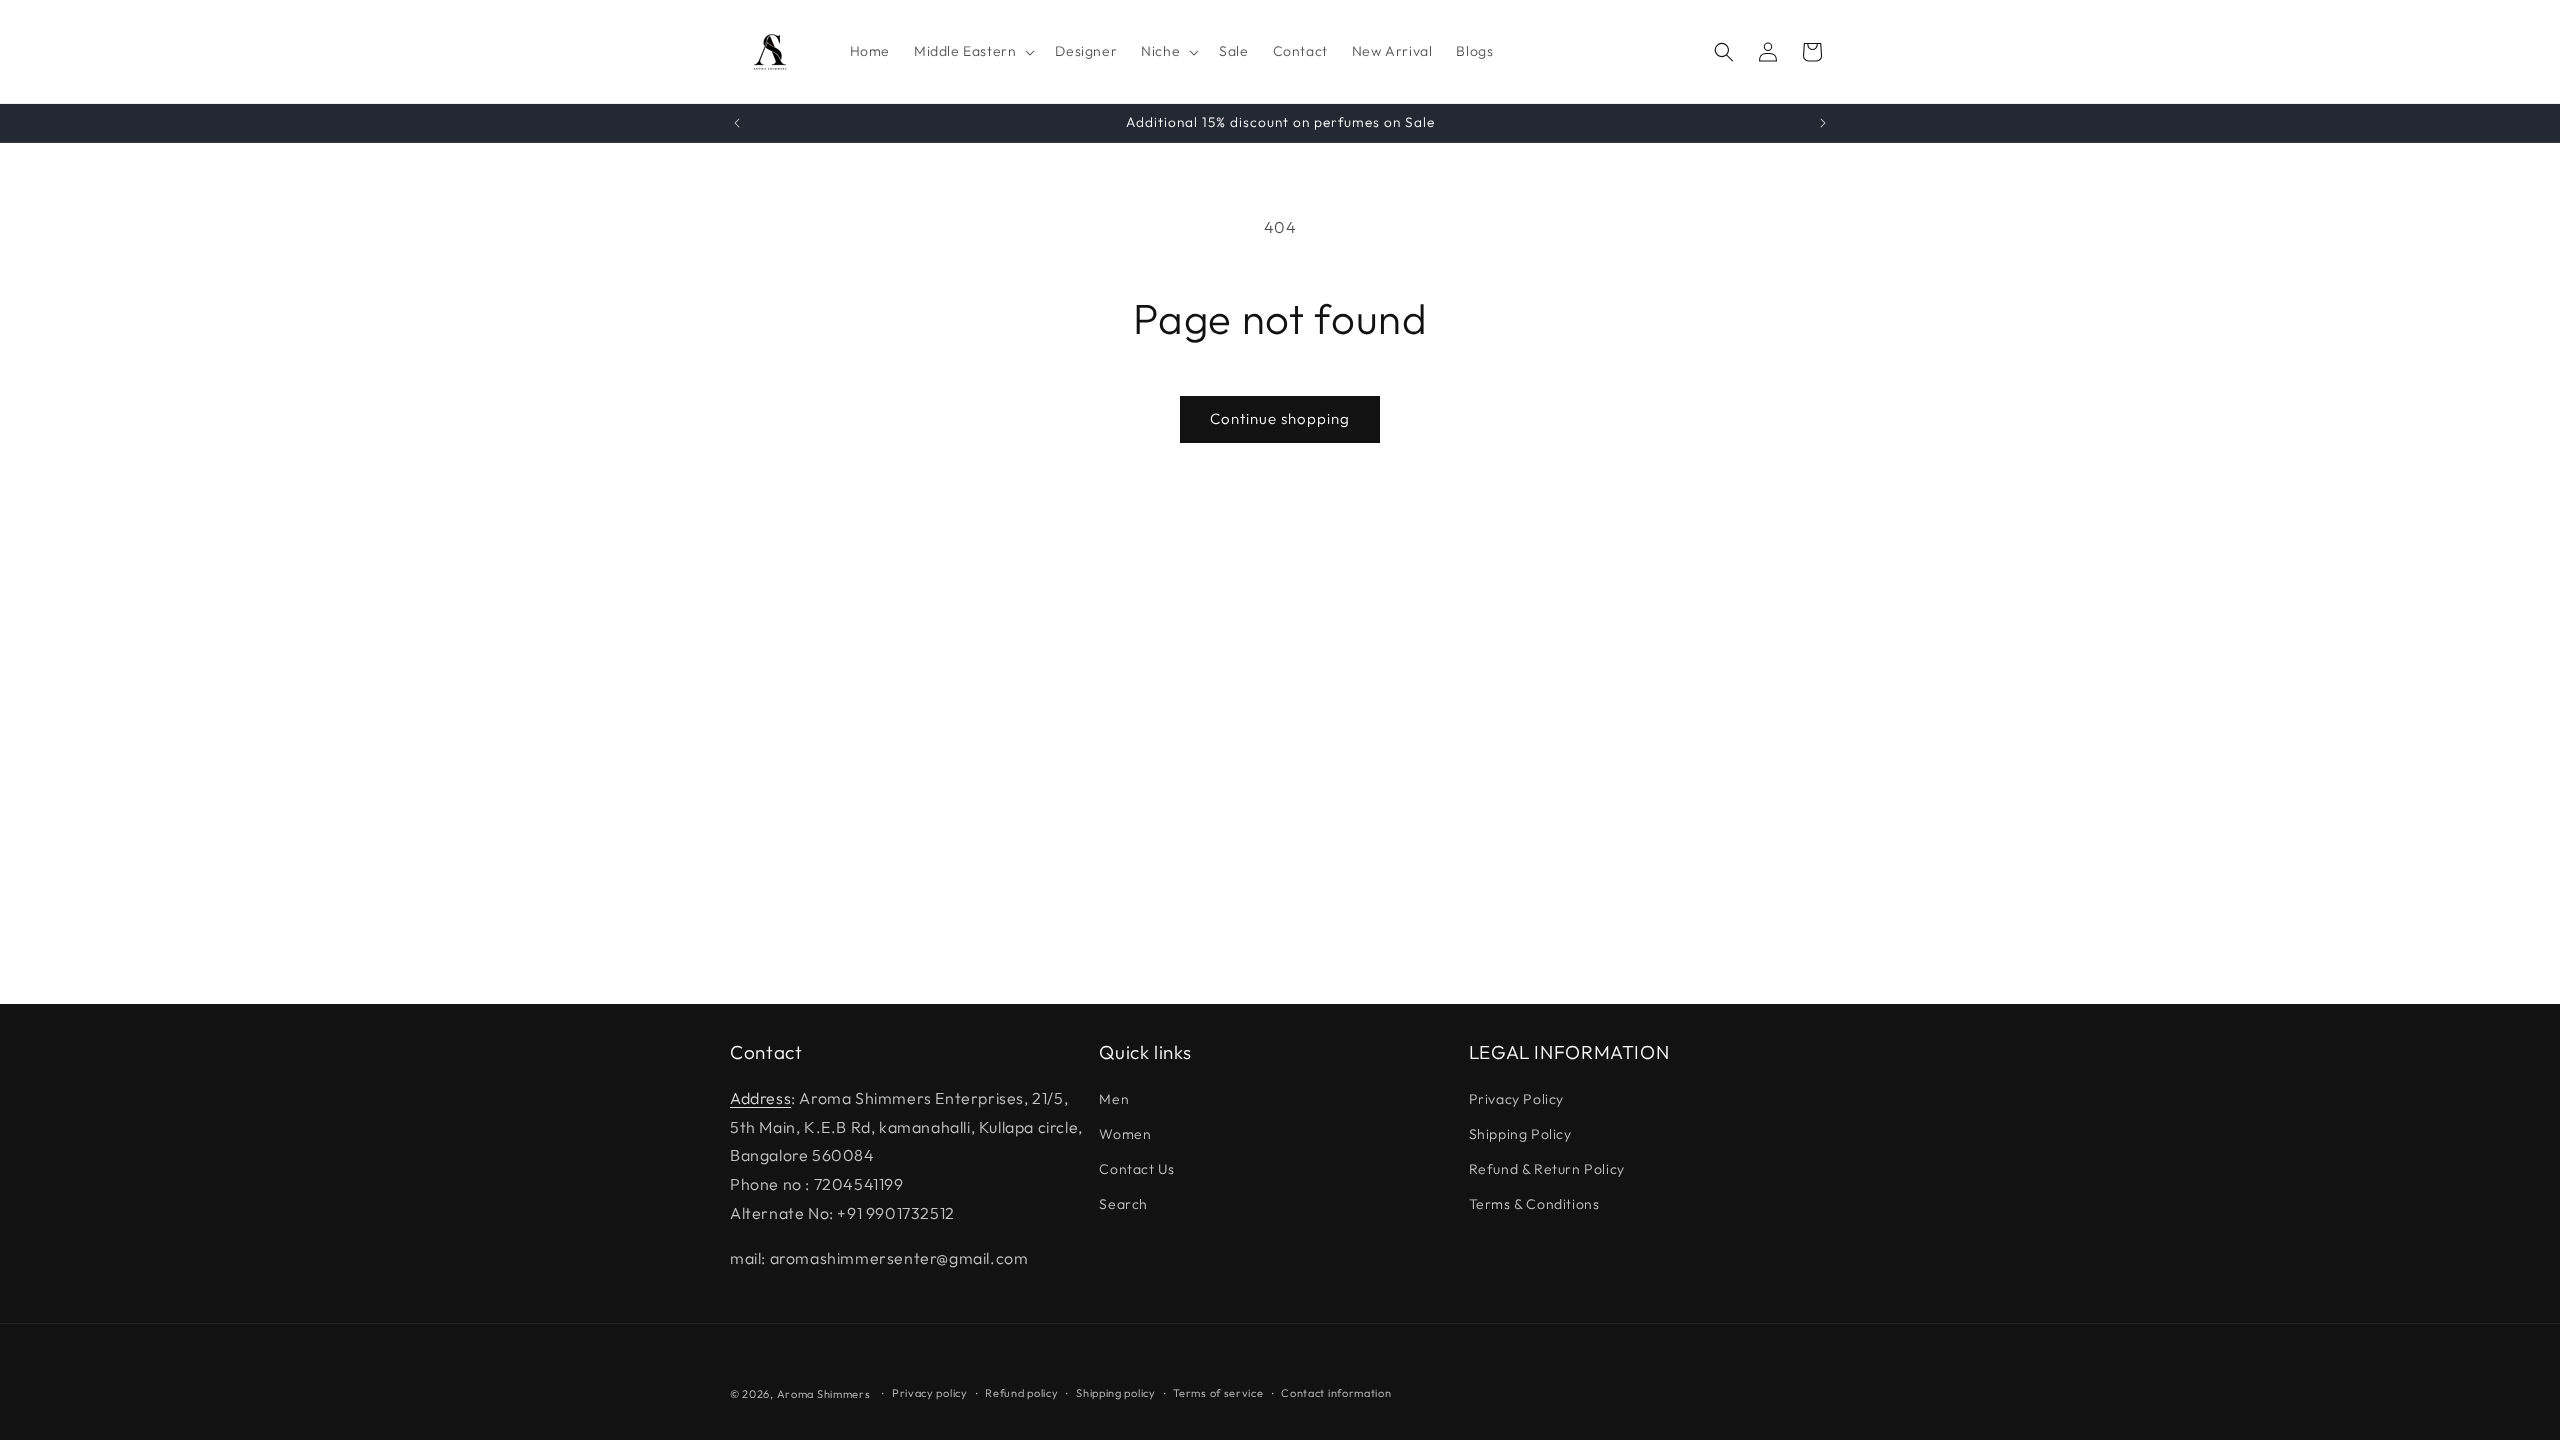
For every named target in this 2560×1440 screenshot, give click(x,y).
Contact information (1336, 1393)
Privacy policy (930, 1393)
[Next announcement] (1823, 123)
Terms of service (1218, 1393)
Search (1123, 1204)
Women (1125, 1134)
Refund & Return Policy (1547, 1169)
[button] (972, 51)
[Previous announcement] (737, 123)
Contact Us (1136, 1169)
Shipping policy (1116, 1393)
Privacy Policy (1516, 1099)
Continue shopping (1280, 418)
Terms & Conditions (1534, 1204)
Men (1114, 1099)
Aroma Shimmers (824, 1394)
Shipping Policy (1520, 1134)
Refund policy (1021, 1393)
